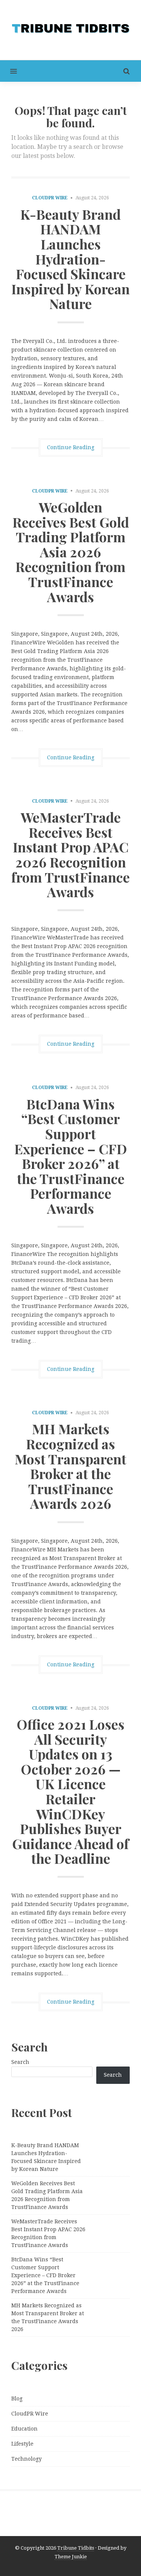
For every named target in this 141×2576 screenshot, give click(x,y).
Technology (27, 2459)
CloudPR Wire (50, 198)
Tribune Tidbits (76, 2548)
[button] (8, 71)
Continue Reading (71, 447)
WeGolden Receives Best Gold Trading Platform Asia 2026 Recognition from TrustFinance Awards (71, 552)
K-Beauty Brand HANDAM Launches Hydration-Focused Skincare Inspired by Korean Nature (70, 259)
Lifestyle (22, 2444)
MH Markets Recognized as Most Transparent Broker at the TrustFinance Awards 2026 (70, 1466)
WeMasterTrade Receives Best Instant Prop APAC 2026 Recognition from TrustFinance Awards (70, 854)
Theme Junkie (71, 2557)
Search (20, 2062)
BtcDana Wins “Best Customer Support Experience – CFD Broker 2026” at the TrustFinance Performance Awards (71, 1156)
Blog (17, 2399)
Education (24, 2429)
